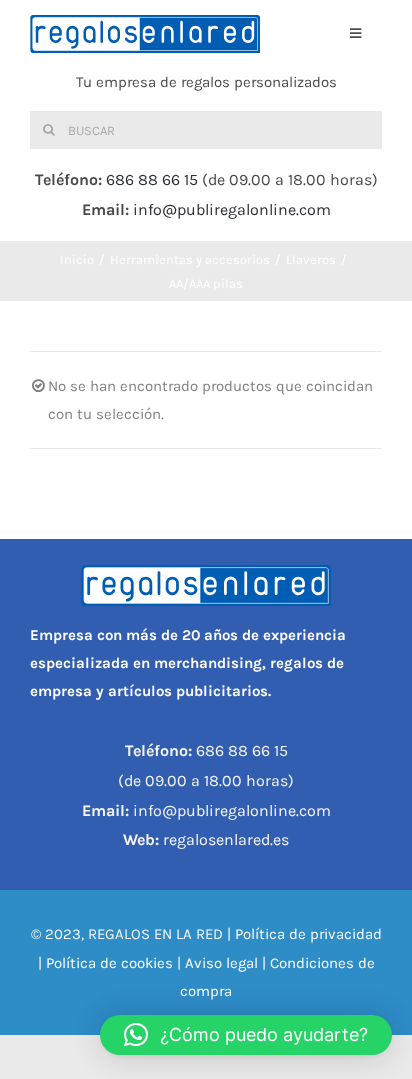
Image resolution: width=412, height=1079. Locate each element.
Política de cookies (109, 963)
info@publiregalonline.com (232, 209)
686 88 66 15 (152, 179)
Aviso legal (221, 963)
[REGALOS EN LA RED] (145, 34)
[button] (246, 1035)
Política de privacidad (308, 934)
